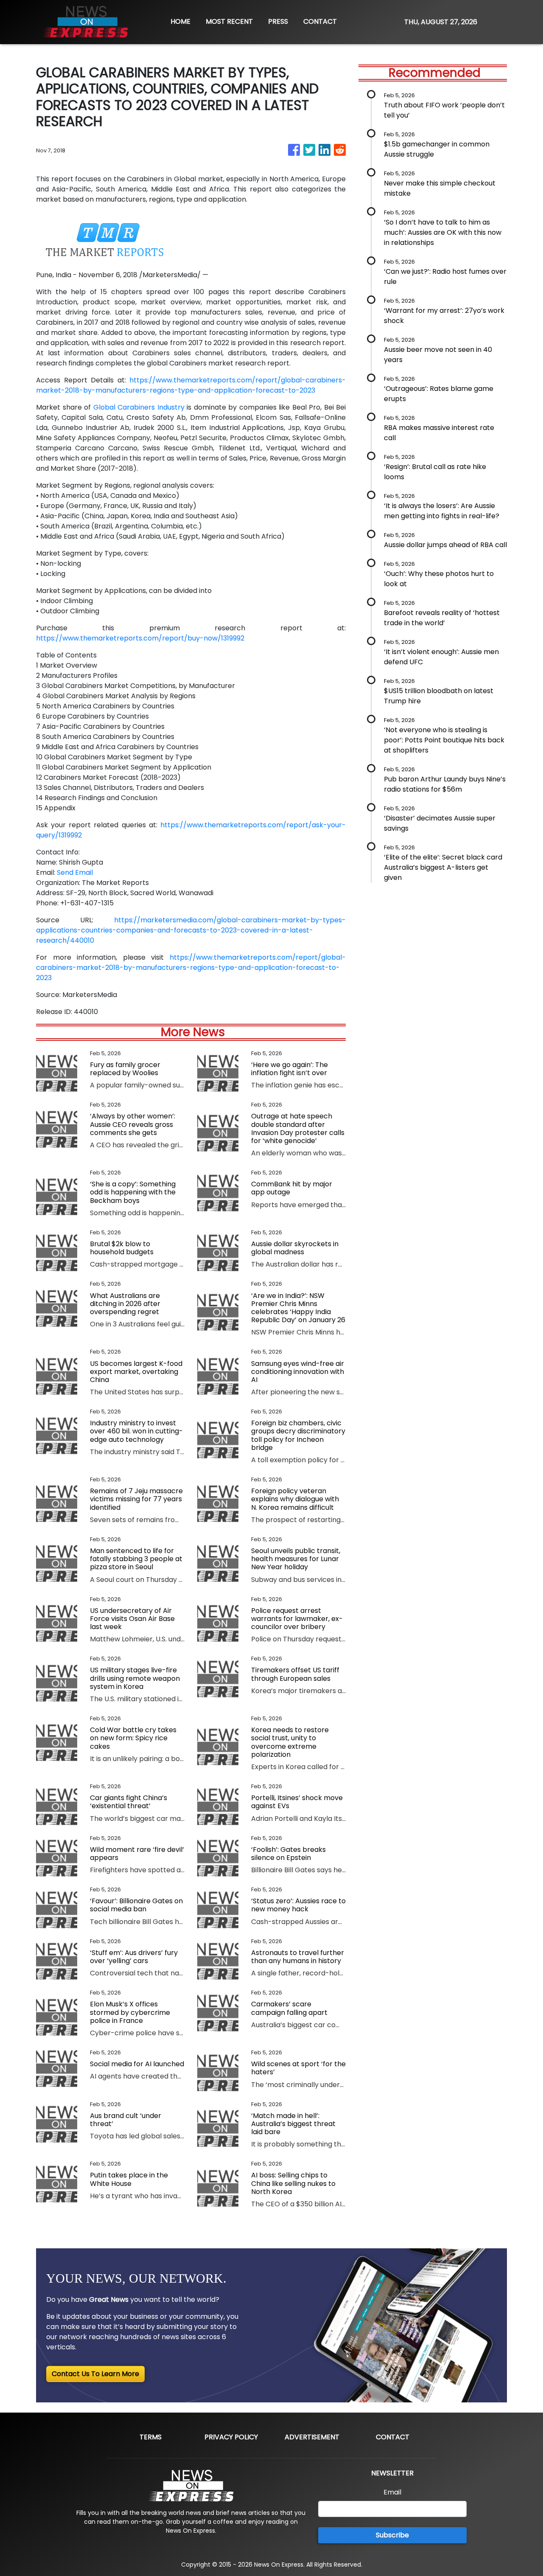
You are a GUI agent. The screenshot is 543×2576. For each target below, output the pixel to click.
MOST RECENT (229, 21)
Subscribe (392, 2535)
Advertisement (312, 2437)
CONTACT (320, 21)
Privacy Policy (231, 2437)
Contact (393, 2437)
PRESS (278, 21)
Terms (151, 2437)
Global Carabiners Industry (139, 407)
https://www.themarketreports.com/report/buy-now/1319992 (140, 638)
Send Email (75, 872)
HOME (181, 21)
